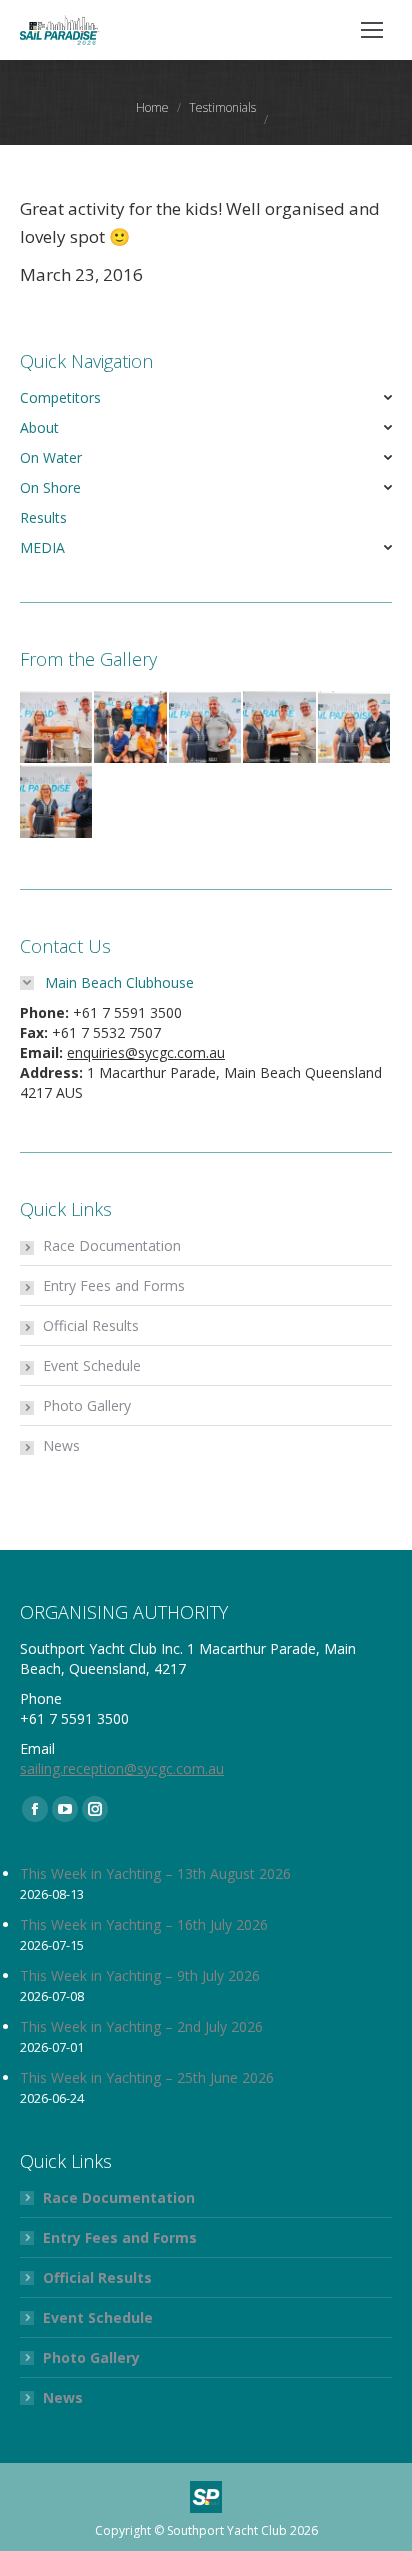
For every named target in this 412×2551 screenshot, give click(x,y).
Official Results (91, 1325)
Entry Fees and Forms (114, 1285)
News (61, 1445)
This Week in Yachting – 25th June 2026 (147, 2077)
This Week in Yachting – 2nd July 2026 (141, 2026)
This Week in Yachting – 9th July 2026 (140, 1975)
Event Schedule (92, 1365)
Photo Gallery (87, 1405)
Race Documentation (112, 1245)
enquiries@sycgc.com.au (146, 1052)
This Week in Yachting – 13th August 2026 (155, 1873)
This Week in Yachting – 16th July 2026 (144, 1924)
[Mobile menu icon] (372, 30)
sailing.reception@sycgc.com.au (122, 1768)
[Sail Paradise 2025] (57, 728)
